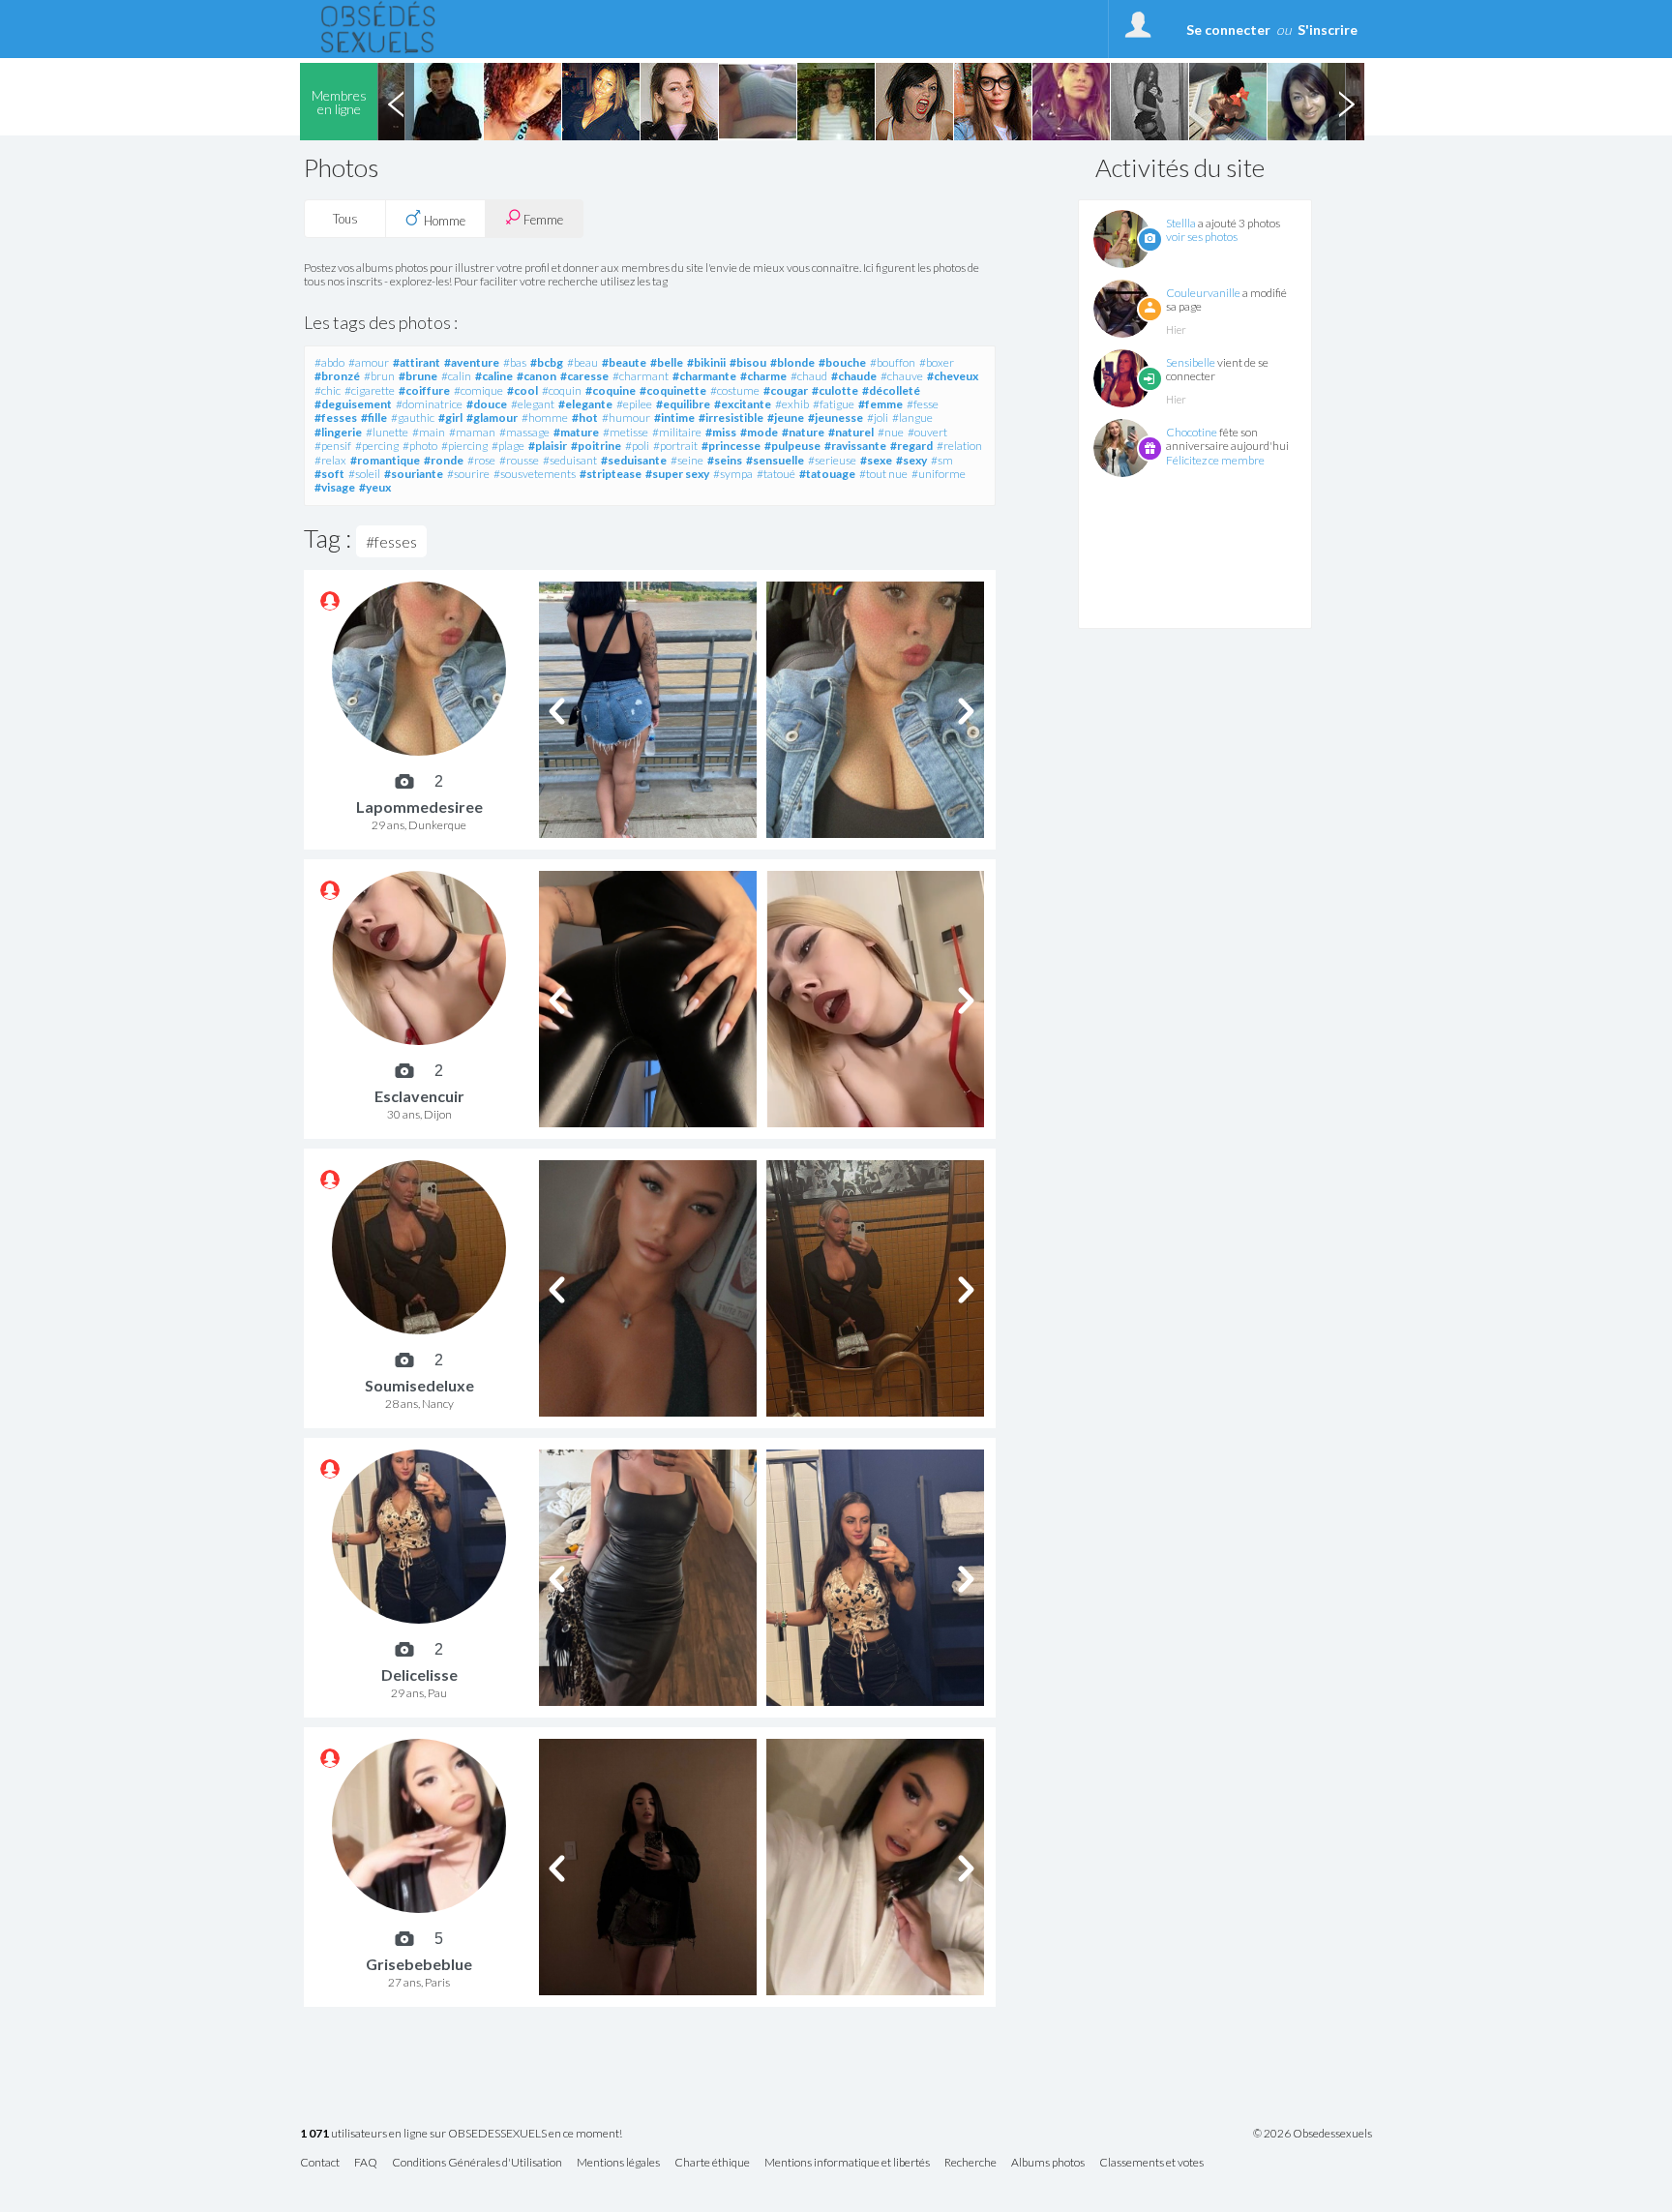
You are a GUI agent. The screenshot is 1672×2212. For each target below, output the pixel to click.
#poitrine (596, 446)
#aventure (472, 362)
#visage (335, 487)
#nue (891, 432)
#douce (487, 404)
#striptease (611, 474)
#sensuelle (775, 460)
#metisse (626, 432)
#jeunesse (836, 418)
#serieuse (832, 460)
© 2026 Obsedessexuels (1313, 2134)
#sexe (876, 460)
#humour (626, 418)
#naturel (851, 432)
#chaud (809, 376)
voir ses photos (1202, 237)
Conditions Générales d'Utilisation (477, 2163)
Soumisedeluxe (419, 1385)
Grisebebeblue (419, 1964)
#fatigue (834, 404)
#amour (369, 362)
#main (429, 432)
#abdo (329, 362)
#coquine (611, 390)
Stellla (1181, 223)
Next (1346, 102)
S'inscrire (1328, 30)
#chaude (854, 376)
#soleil (364, 474)
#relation (959, 446)
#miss (721, 432)
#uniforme (939, 474)
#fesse (923, 404)
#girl (450, 418)
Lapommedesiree (419, 807)
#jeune (786, 418)
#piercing (464, 446)
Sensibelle (1191, 362)
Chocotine (1192, 432)
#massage (524, 432)
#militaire (677, 432)
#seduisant (570, 460)
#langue (912, 418)
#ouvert (927, 432)
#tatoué (776, 474)
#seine (687, 460)
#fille (374, 418)
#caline (494, 376)
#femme (881, 404)
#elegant (533, 404)
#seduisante (634, 460)
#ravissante (855, 446)
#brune (418, 376)
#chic (328, 390)
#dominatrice (429, 404)
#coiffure (424, 390)
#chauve (902, 376)
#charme (763, 376)
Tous (345, 219)
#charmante (704, 376)
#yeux (375, 487)
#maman (472, 432)
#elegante (585, 404)
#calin (456, 376)
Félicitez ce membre (1215, 460)
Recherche (970, 2163)
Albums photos (1048, 2163)
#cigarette (370, 390)
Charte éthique (712, 2163)
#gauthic (413, 418)
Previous (396, 102)
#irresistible (731, 418)
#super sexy (677, 474)
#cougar (786, 390)
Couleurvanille (1203, 293)
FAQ (366, 2163)
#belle (667, 362)
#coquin (562, 390)
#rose (481, 460)
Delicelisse (419, 1674)
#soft (329, 474)
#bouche (842, 362)
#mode (759, 432)
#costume (735, 390)
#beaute (624, 362)
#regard (911, 446)
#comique (478, 390)
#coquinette (673, 390)
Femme (542, 220)
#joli (878, 418)
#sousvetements (535, 474)
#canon (537, 376)
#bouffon (893, 362)
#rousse (519, 460)
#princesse (731, 446)
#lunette (387, 432)
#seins (725, 460)
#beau (582, 362)
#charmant (641, 376)
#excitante (743, 404)
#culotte (835, 390)
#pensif (333, 446)
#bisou (748, 362)
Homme (443, 221)
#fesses (336, 418)
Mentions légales (618, 2163)
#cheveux (953, 376)
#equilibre (683, 404)
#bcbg (547, 362)
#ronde (444, 460)
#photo (420, 446)
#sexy (911, 460)
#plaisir (548, 446)
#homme (545, 418)
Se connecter (1228, 30)
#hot (585, 418)
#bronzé (337, 376)
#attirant (417, 362)
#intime (674, 418)
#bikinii (706, 362)
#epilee (634, 404)
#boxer (937, 362)
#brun (379, 376)
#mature (576, 432)
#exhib (792, 404)
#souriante (414, 474)
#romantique (385, 460)
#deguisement (353, 404)
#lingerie (338, 432)
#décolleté (891, 390)
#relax (330, 460)
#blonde (792, 362)
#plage (508, 446)
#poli (637, 446)
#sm (942, 460)
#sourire (468, 474)
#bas (515, 362)
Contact (320, 2163)
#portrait (675, 446)
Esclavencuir (419, 1096)
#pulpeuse (792, 446)
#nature (803, 432)
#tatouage (827, 474)
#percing (377, 446)
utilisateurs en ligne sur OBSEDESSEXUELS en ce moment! (461, 2134)
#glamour (492, 418)
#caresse (584, 376)
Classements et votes (1151, 2163)
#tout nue (883, 474)
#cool (522, 390)
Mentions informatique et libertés (847, 2163)
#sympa (733, 474)
